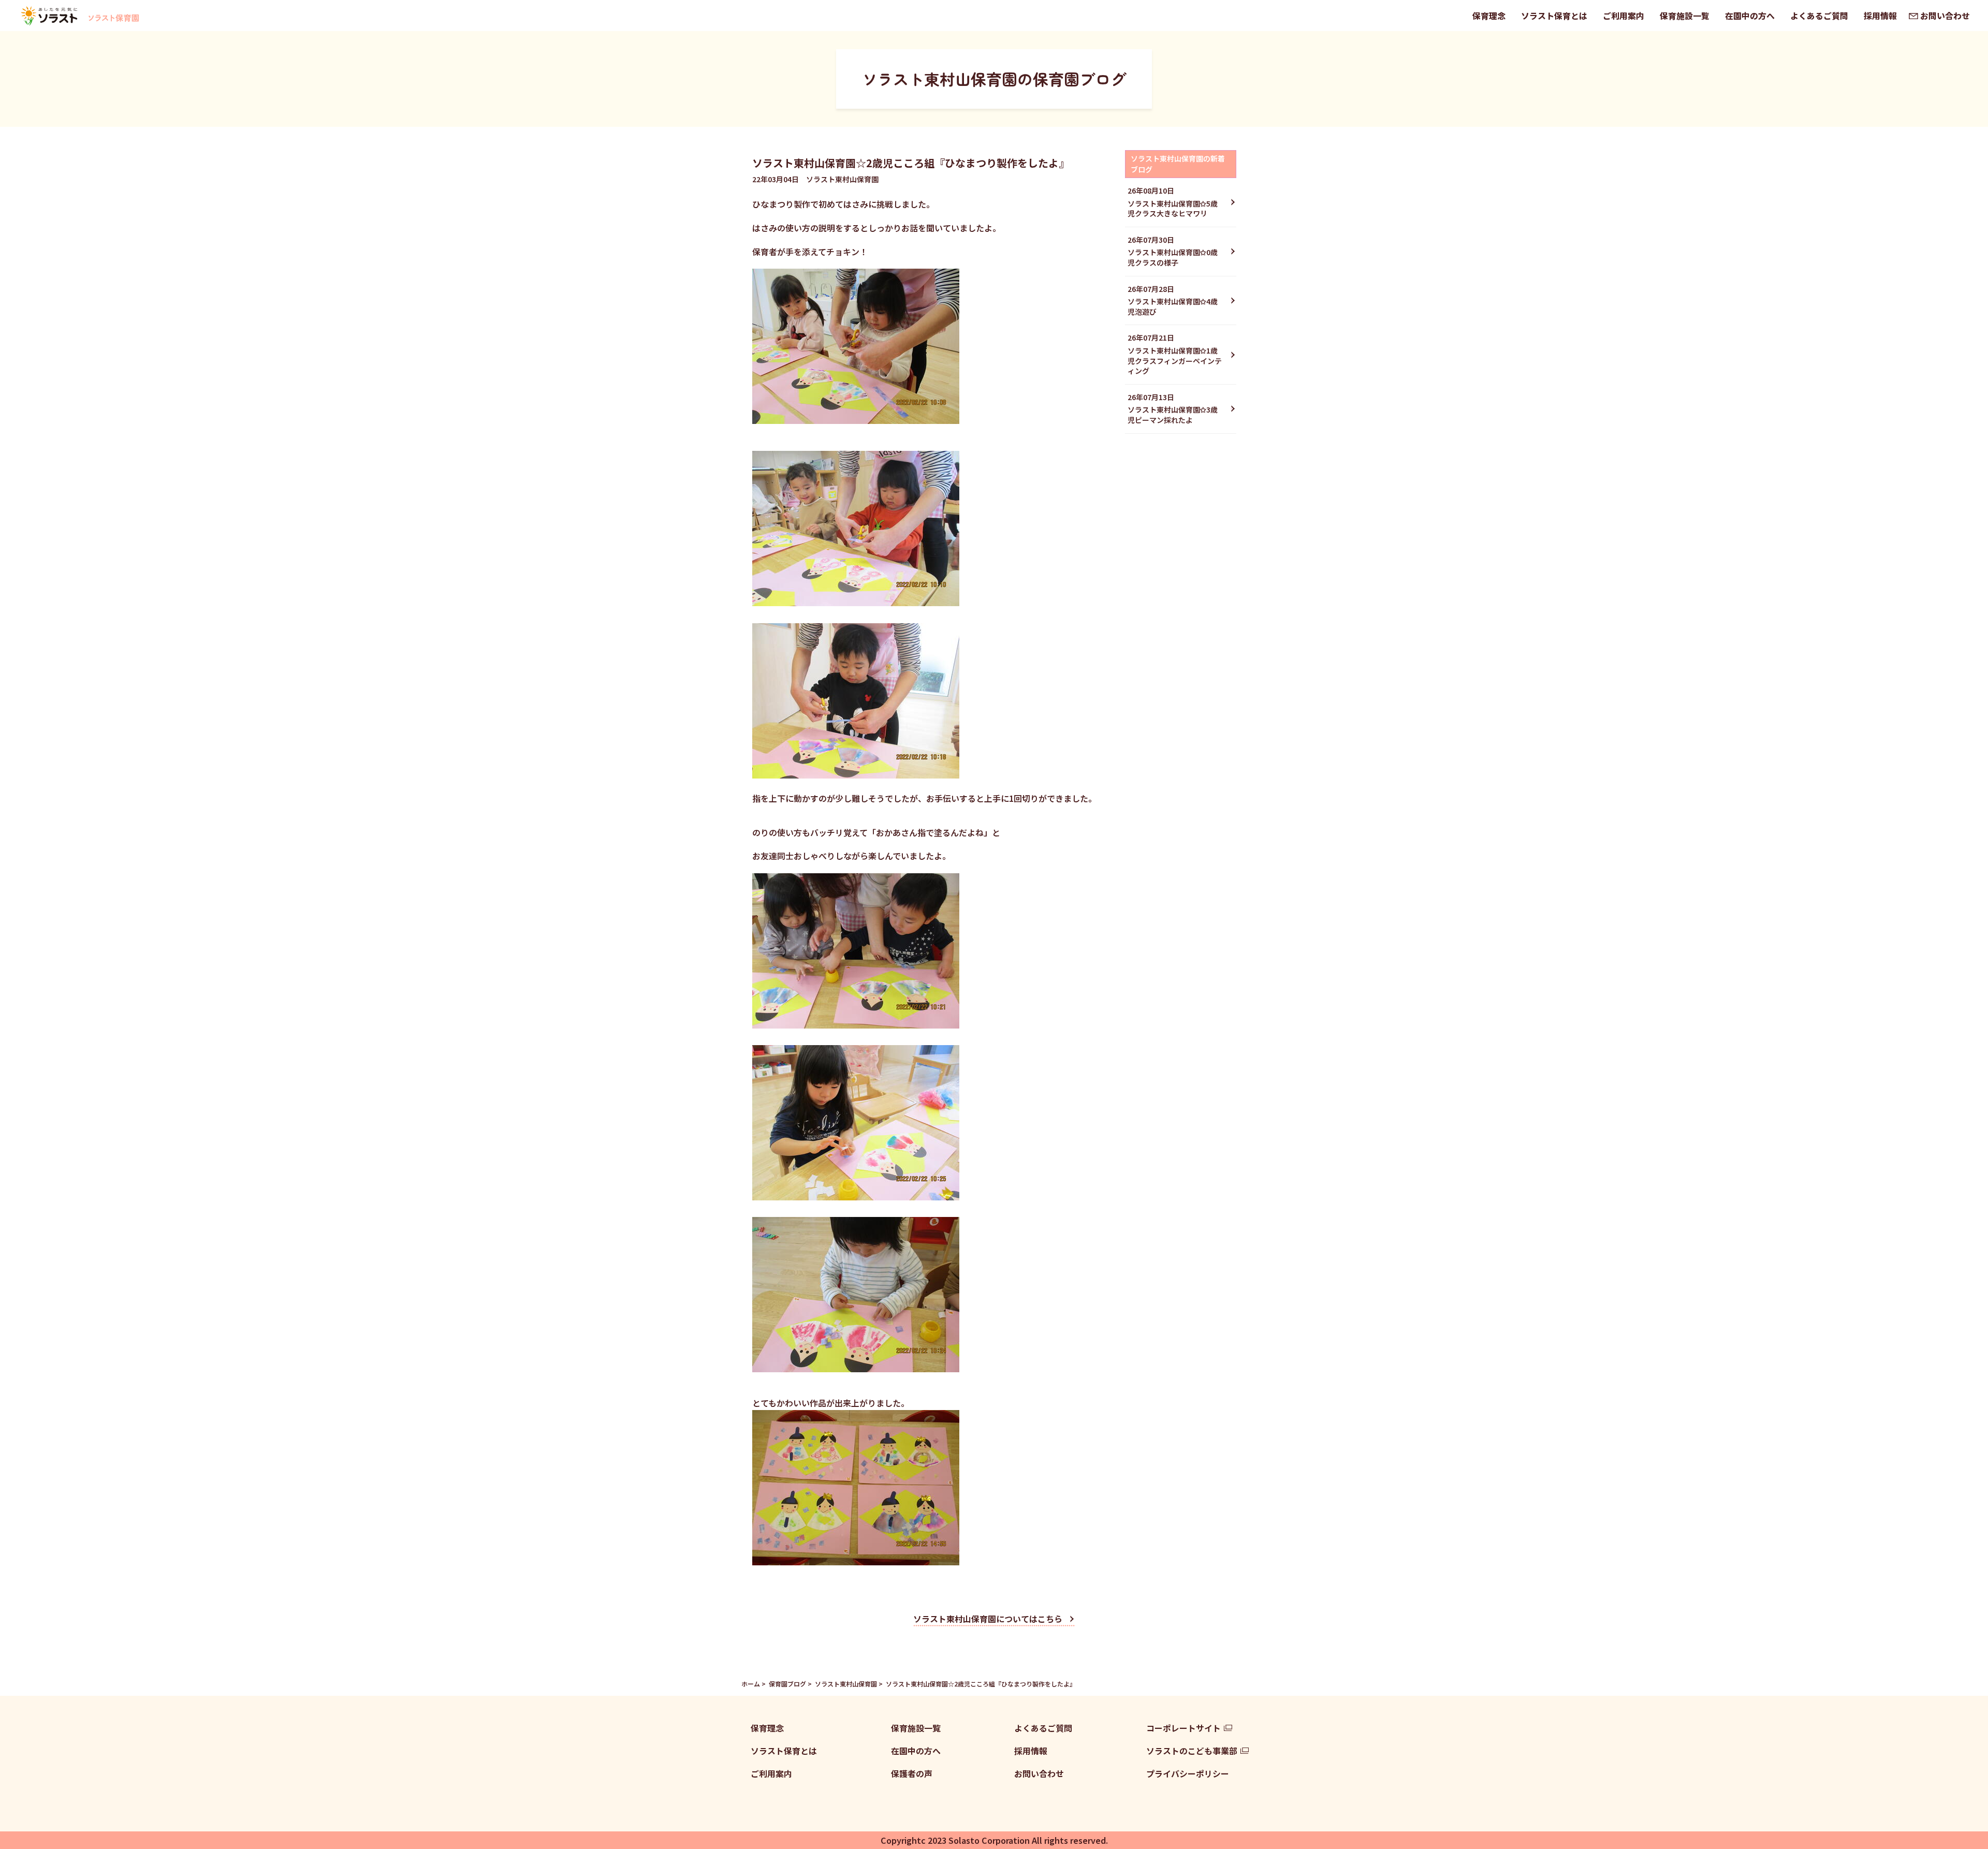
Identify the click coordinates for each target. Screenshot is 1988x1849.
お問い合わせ (1945, 16)
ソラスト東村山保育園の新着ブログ (1178, 164)
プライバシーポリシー (1188, 1773)
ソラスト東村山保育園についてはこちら (988, 1619)
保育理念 (1489, 16)
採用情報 (1880, 16)
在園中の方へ (1750, 16)
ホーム (751, 1684)
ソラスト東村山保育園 (846, 1684)
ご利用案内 (1624, 16)
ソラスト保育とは (1554, 16)
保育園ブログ (787, 1684)
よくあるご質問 (1819, 16)
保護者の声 (912, 1773)
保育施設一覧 (1685, 16)
